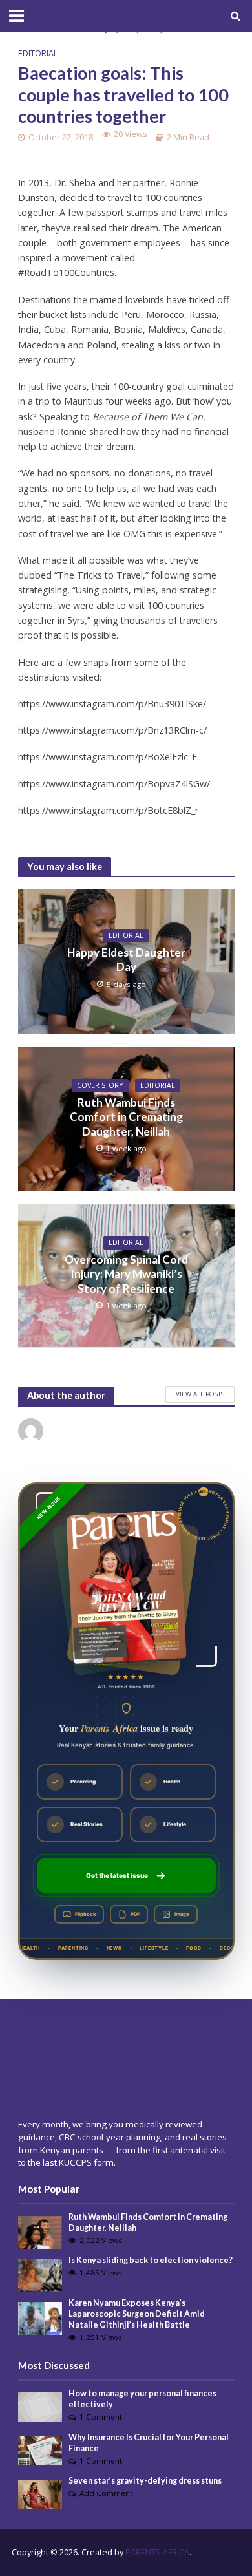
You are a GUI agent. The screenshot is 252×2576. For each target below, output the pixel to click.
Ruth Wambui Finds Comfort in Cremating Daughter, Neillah (126, 1117)
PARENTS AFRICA (157, 2552)
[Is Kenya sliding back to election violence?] (40, 2275)
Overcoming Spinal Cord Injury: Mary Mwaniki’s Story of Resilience (126, 1274)
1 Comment (101, 2417)
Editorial (38, 53)
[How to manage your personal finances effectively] (40, 2407)
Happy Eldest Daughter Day (126, 960)
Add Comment (106, 2493)
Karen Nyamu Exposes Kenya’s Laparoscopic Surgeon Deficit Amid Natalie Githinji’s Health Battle (137, 2314)
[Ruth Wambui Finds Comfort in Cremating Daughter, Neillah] (40, 2231)
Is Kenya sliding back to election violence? (151, 2260)
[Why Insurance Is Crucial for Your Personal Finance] (40, 2450)
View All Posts (200, 1394)
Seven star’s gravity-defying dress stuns (145, 2481)
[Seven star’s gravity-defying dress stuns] (40, 2494)
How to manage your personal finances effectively (142, 2399)
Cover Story (100, 1085)
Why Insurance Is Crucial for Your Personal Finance (149, 2443)
